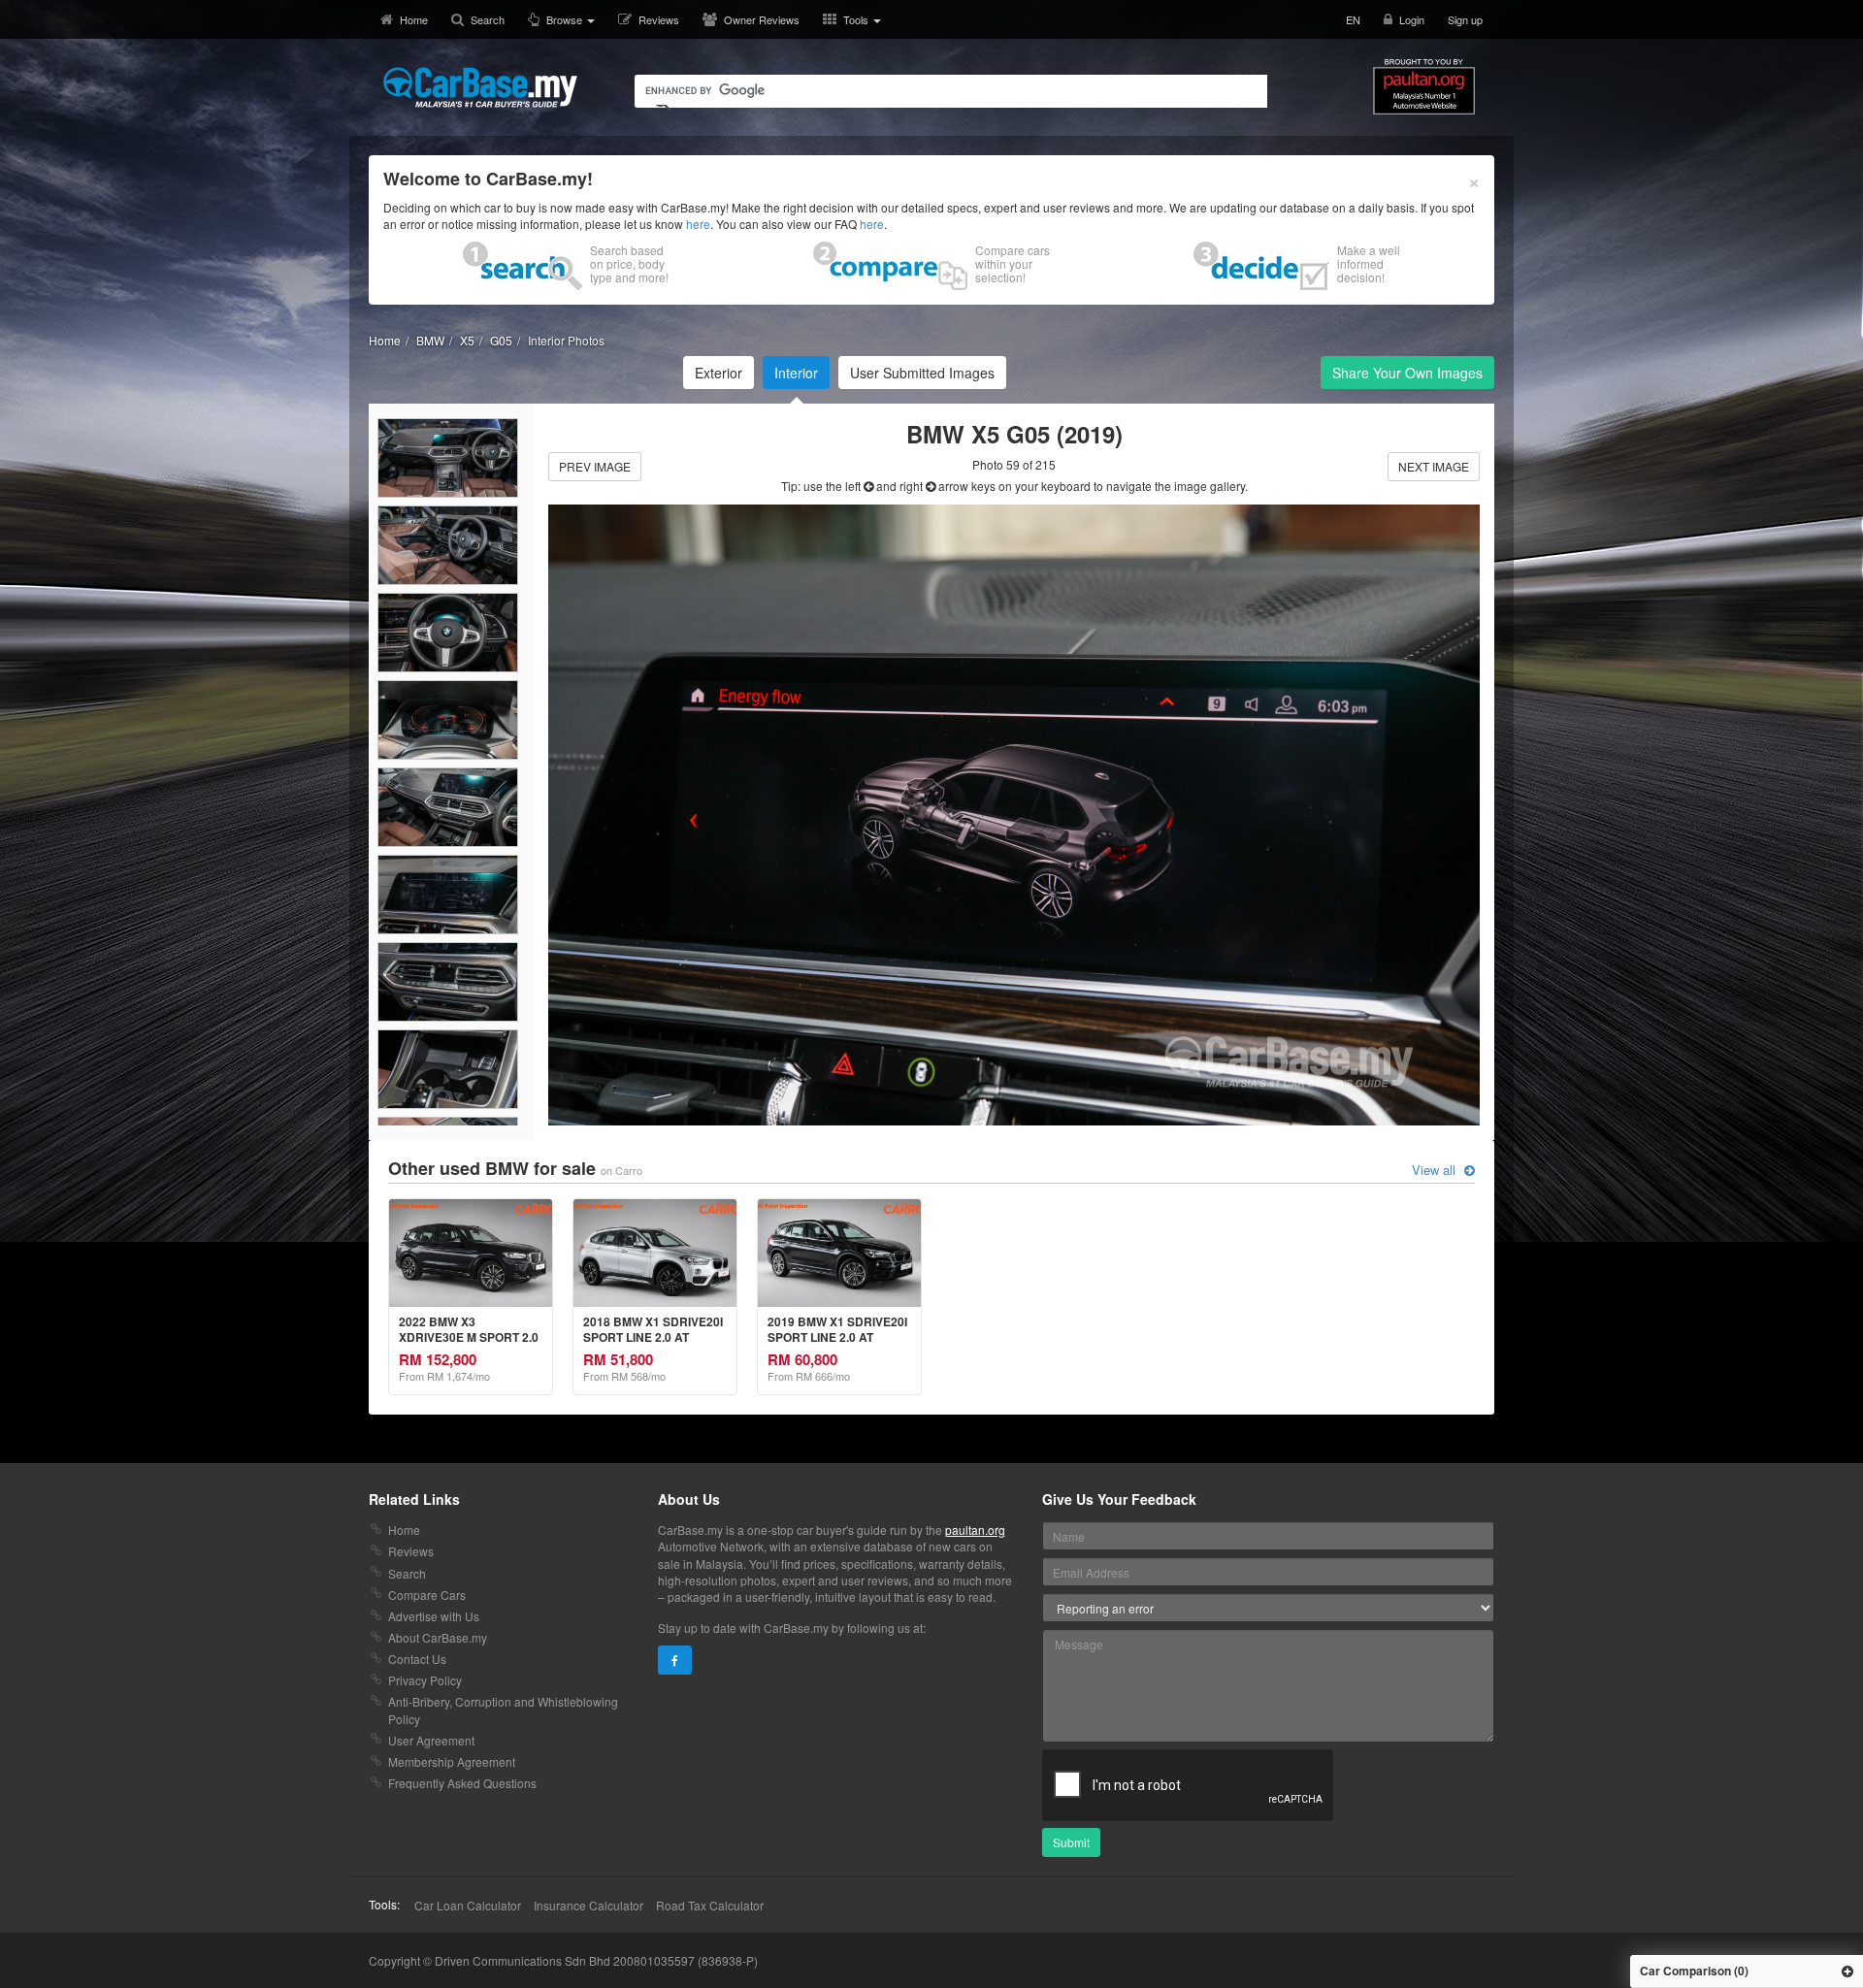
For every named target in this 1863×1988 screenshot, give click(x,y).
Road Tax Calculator (710, 1905)
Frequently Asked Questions (462, 1783)
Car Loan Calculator (468, 1905)
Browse (566, 19)
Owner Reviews (762, 19)
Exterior (719, 373)
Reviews (659, 19)
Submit (1071, 1842)
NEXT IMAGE (1434, 466)
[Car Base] (480, 87)
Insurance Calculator (588, 1905)
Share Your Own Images (1407, 373)
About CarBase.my (438, 1637)
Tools (857, 19)
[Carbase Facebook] (675, 1660)
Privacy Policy (425, 1680)
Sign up (1465, 19)
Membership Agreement (452, 1761)
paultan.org (975, 1530)
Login (1412, 19)
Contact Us (417, 1659)
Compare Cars (427, 1595)
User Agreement (431, 1740)
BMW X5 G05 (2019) (1014, 434)
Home (414, 19)
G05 (501, 340)
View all (1436, 1170)
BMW (430, 340)
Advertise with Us (434, 1616)
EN (1353, 19)
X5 (467, 340)
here (698, 224)
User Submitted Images (922, 373)
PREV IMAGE (595, 466)
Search (488, 19)
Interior (796, 373)
